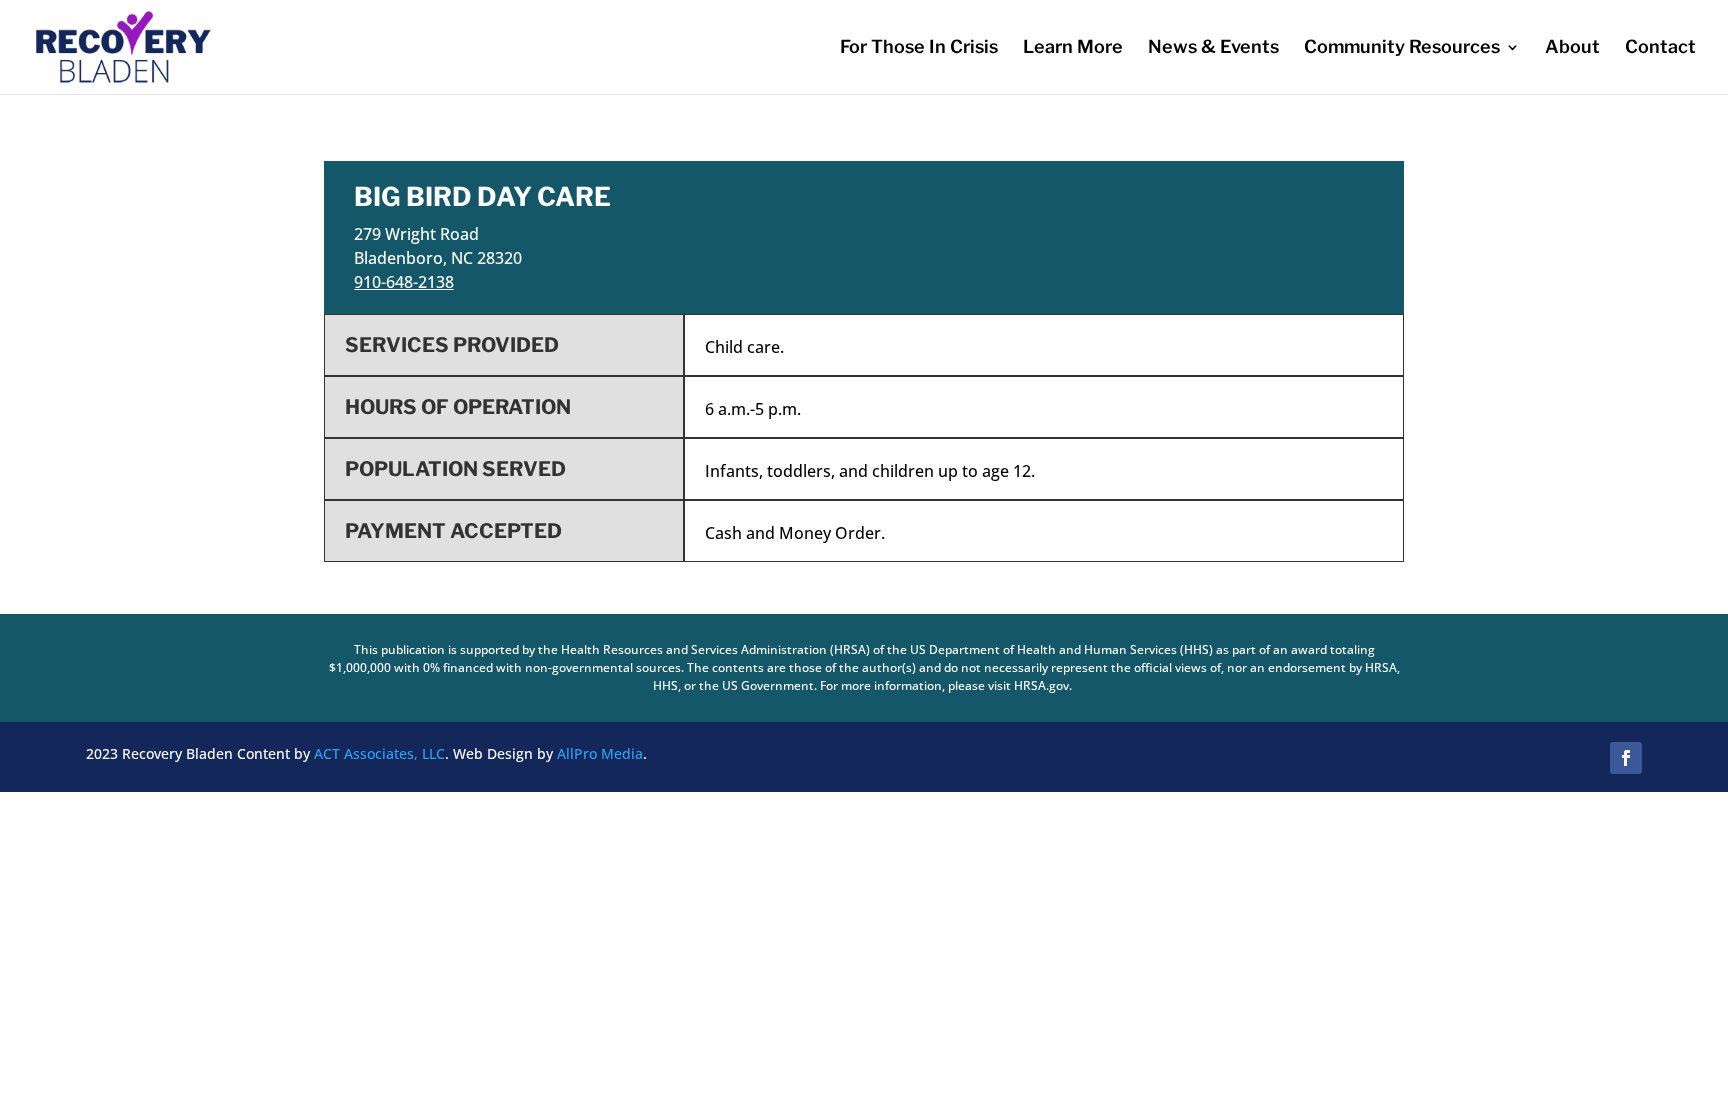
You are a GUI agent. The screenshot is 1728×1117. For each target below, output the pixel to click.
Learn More (1073, 48)
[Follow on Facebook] (1626, 758)
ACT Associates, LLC (379, 753)
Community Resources (1402, 48)
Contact (1660, 48)
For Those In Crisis (919, 48)
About (1572, 48)
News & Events (1213, 48)
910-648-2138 (404, 282)
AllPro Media (600, 753)
